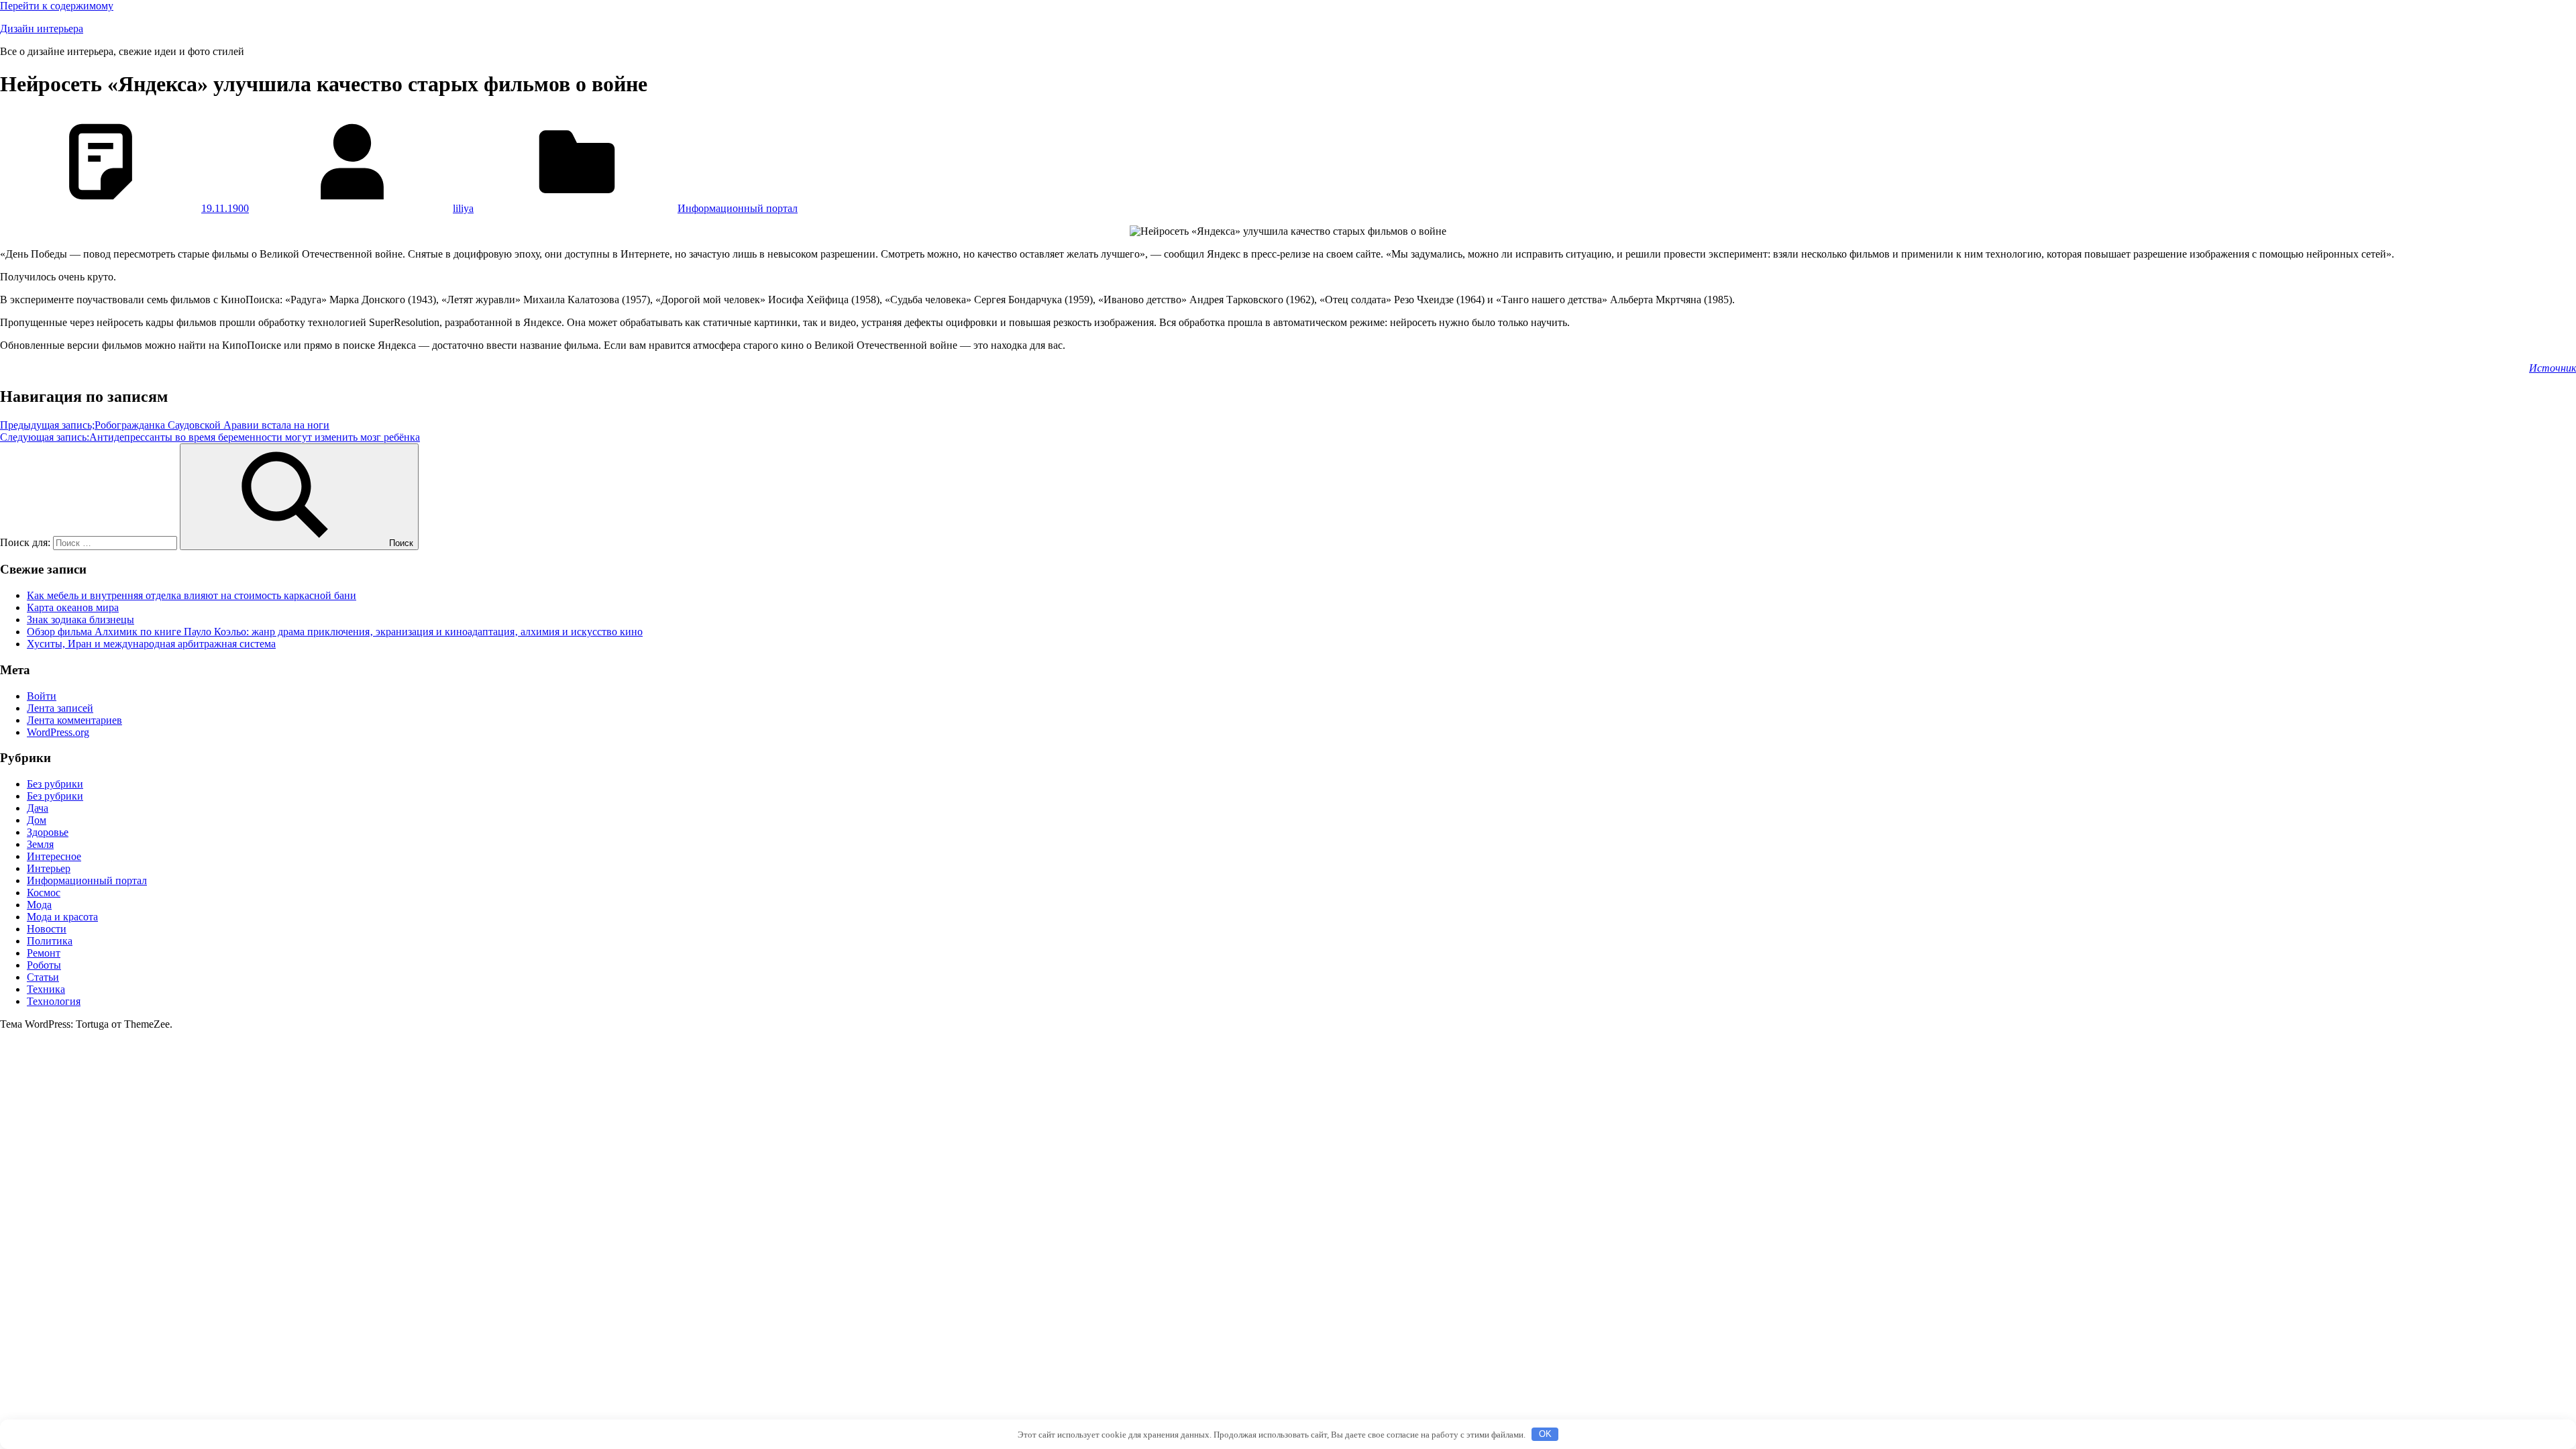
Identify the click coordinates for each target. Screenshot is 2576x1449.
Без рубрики (55, 784)
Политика (50, 941)
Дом (37, 820)
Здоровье (48, 832)
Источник (2553, 368)
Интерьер (49, 868)
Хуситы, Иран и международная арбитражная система (151, 644)
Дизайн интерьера (42, 29)
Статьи (43, 977)
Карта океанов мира (73, 607)
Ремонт (44, 953)
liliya (463, 208)
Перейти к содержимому (57, 6)
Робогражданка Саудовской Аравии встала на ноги (165, 425)
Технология (54, 1001)
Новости (47, 929)
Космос (44, 893)
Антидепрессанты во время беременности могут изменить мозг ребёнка (210, 437)
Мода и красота (62, 917)
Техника (46, 989)
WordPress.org (58, 732)
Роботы (44, 965)
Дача (38, 808)
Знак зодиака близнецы (80, 620)
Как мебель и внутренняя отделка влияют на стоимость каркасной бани (192, 595)
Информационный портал (738, 208)
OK (1545, 1434)
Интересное (54, 856)
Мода (39, 905)
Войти (42, 696)
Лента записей (60, 708)
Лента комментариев (74, 720)
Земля (40, 844)
